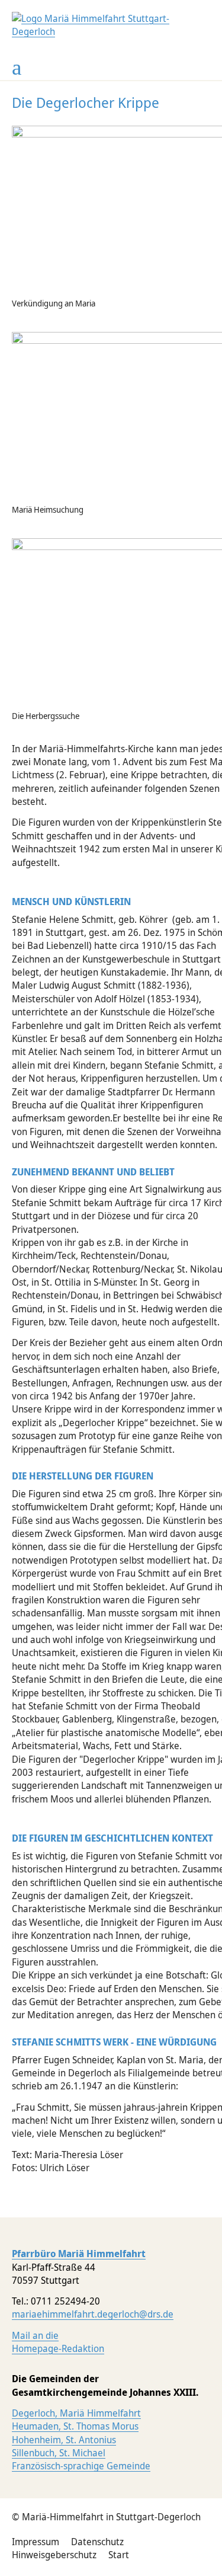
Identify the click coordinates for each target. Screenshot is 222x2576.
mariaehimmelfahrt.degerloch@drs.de (93, 2314)
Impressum (36, 2542)
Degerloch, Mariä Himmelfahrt (76, 2413)
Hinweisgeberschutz (54, 2555)
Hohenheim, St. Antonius (64, 2440)
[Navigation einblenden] (17, 68)
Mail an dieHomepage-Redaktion (58, 2342)
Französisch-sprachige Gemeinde (81, 2466)
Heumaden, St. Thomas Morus (75, 2426)
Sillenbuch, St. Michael (59, 2453)
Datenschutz (97, 2542)
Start (119, 2555)
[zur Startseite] (111, 31)
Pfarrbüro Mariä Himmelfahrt (79, 2254)
